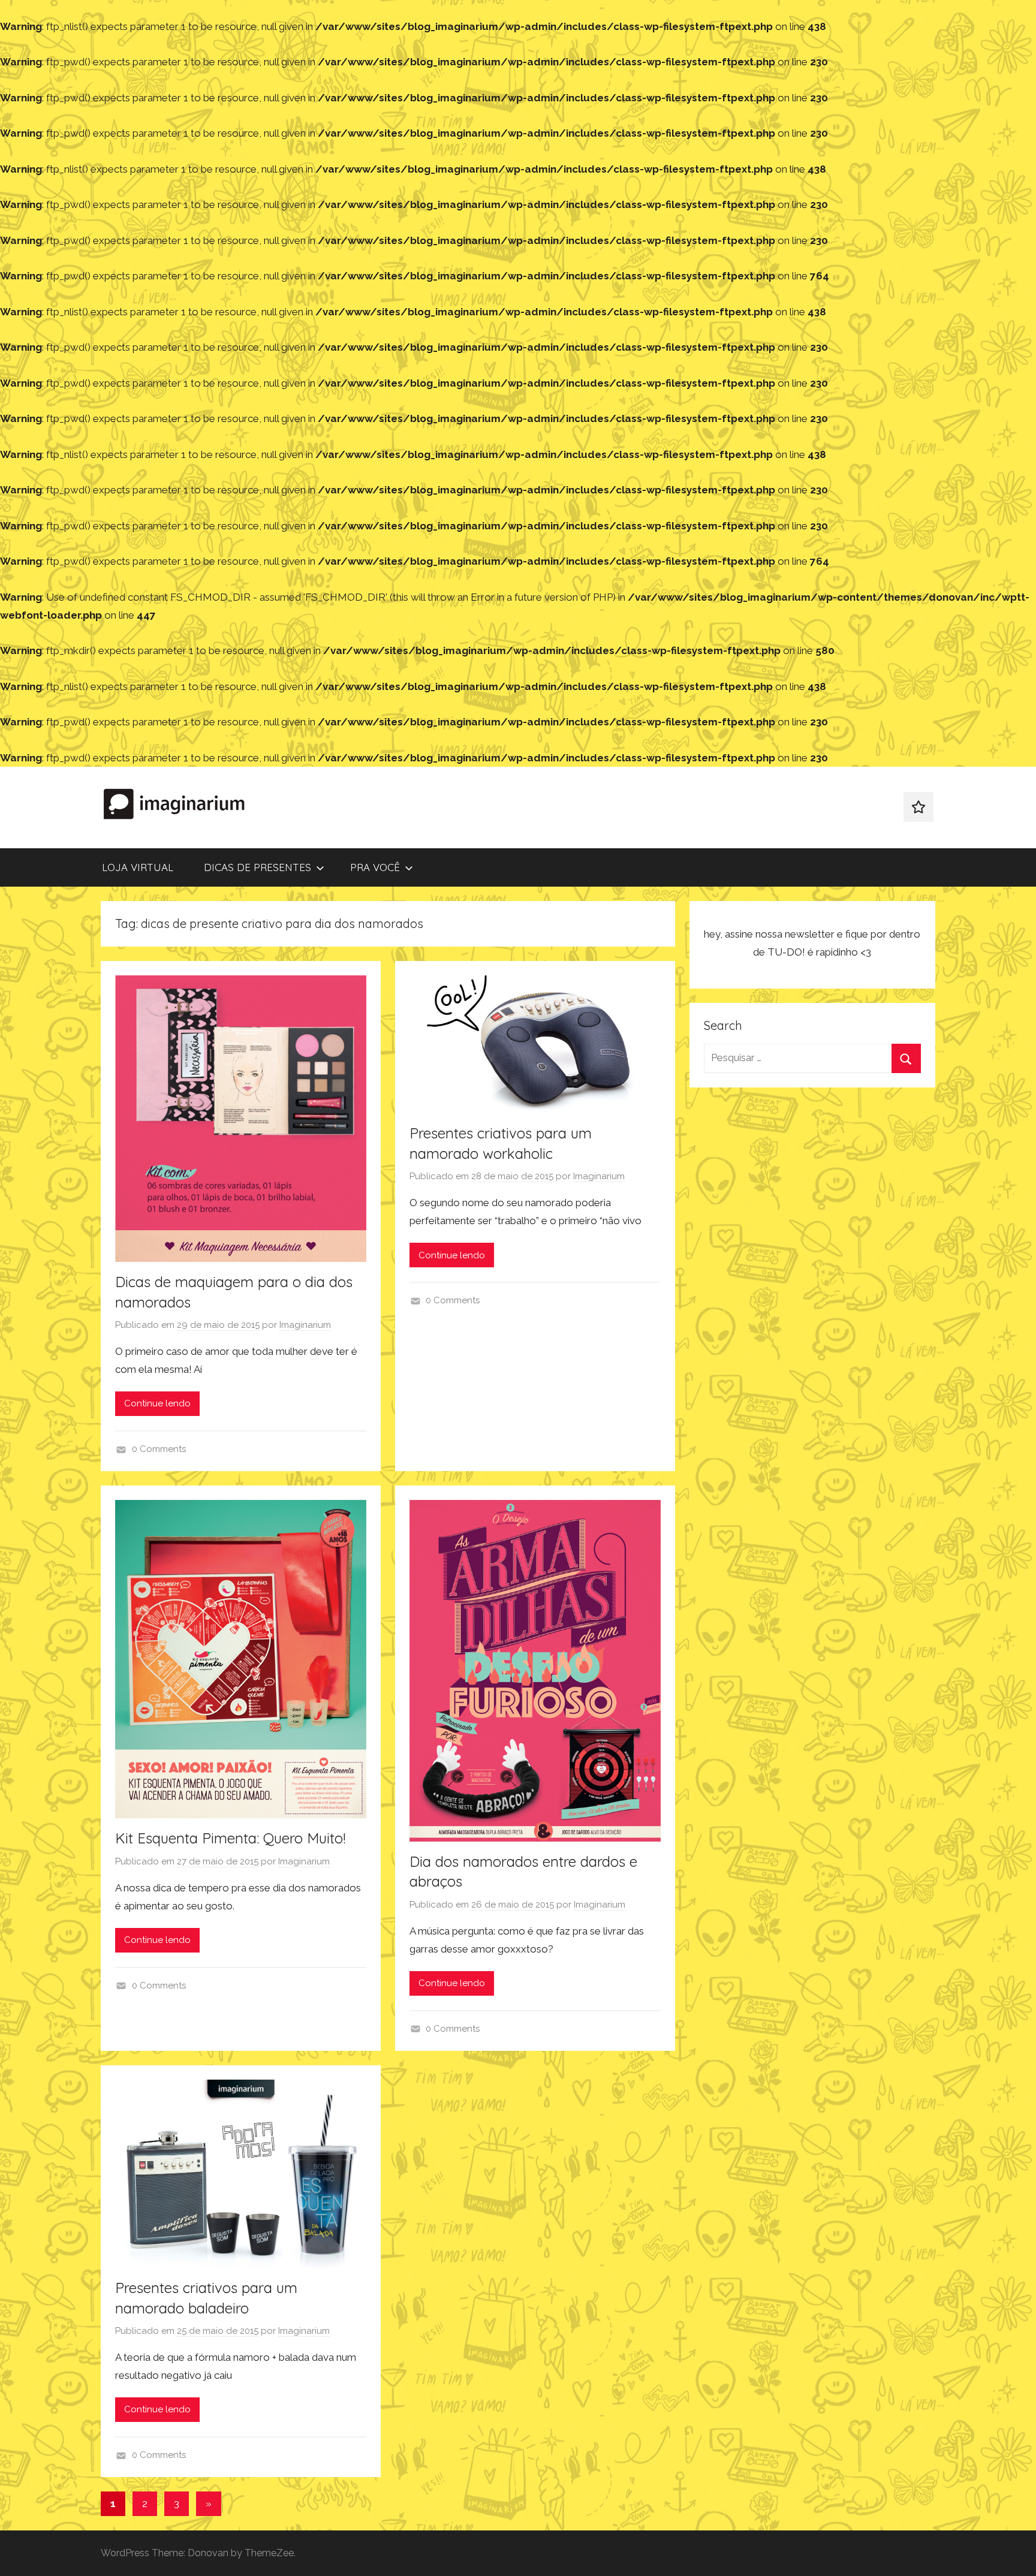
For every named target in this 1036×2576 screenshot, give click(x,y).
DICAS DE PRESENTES (258, 867)
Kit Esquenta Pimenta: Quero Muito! (230, 1838)
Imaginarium (305, 1325)
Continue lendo (157, 1403)
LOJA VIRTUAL (138, 867)
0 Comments (159, 1449)
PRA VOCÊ (375, 867)
